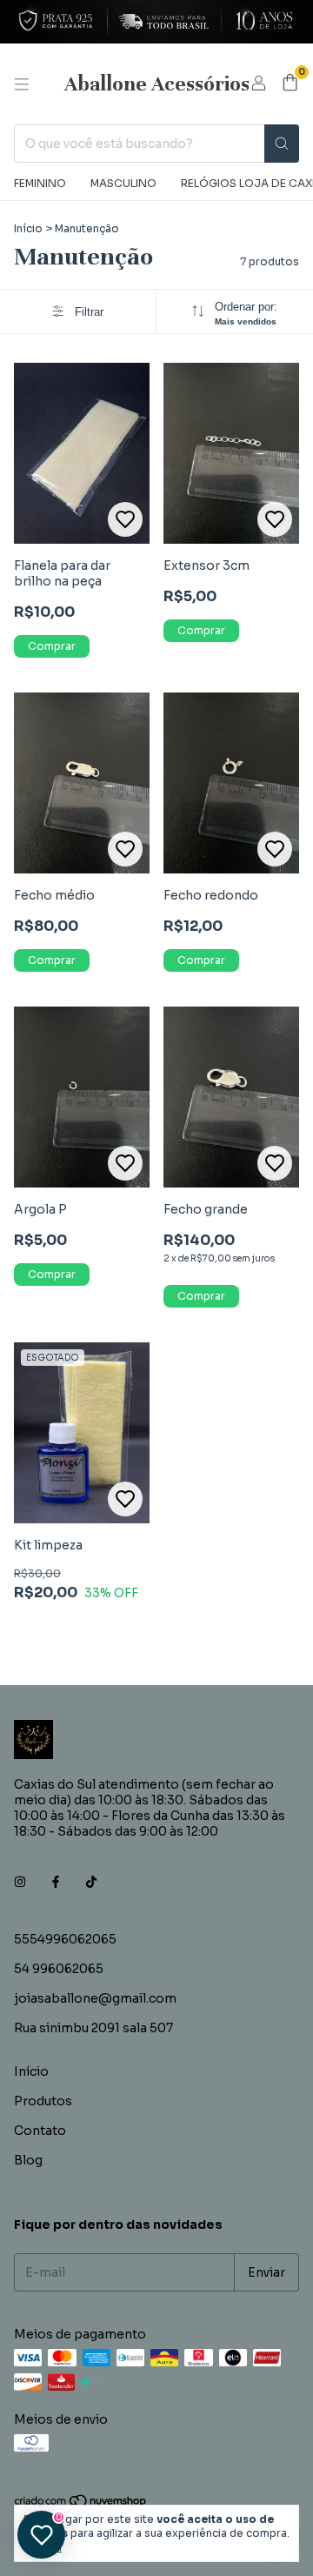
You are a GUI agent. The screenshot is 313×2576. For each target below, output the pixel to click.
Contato (40, 2131)
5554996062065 (65, 1939)
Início (28, 228)
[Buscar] (282, 144)
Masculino (123, 183)
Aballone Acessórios (157, 84)
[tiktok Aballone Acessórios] (91, 1882)
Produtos (43, 2101)
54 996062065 (59, 1969)
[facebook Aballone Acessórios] (56, 1882)
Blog (28, 2160)
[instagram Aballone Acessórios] (20, 1882)
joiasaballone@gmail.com (95, 1998)
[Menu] (22, 84)
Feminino (40, 183)
